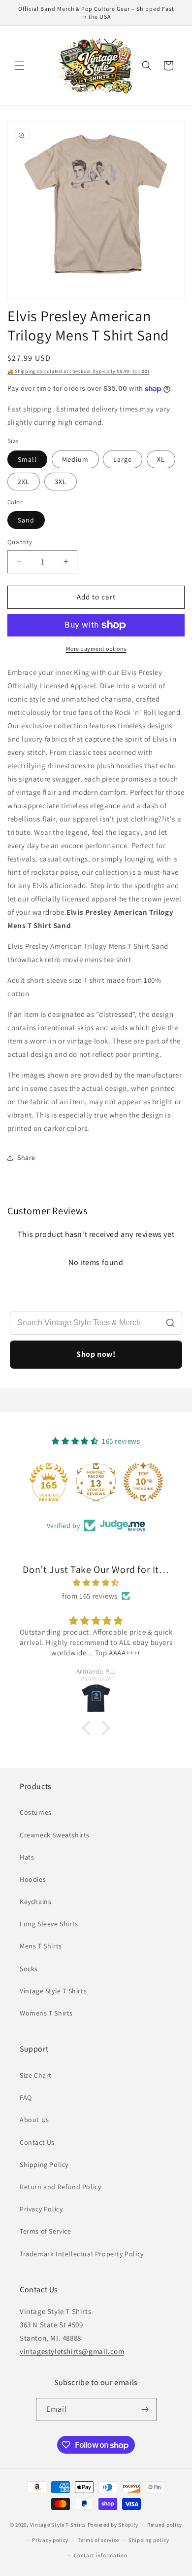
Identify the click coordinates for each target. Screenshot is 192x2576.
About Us (34, 2120)
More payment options (96, 649)
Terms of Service (46, 2231)
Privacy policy (50, 2540)
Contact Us (37, 2142)
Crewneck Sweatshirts (55, 1835)
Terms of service (98, 2540)
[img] (96, 1583)
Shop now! (96, 1354)
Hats (27, 1857)
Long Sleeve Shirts (49, 1924)
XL (161, 459)
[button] (20, 66)
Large (123, 459)
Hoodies (33, 1879)
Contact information (100, 2555)
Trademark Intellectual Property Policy (82, 2254)
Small (27, 459)
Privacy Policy (41, 2209)
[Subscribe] (145, 2409)
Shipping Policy (44, 2165)
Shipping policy (149, 2540)
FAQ (26, 2097)
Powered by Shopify (113, 2525)
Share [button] (26, 1157)
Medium (75, 459)
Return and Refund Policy (60, 2187)
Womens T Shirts (46, 2013)
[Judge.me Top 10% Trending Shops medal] (143, 1482)
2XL (24, 482)
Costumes (36, 1812)
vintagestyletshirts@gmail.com (72, 2351)
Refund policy (165, 2525)
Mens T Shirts (41, 1946)
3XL (61, 482)
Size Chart (36, 2075)
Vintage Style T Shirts (53, 1991)
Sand (26, 520)
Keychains (35, 1902)
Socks (29, 1969)
